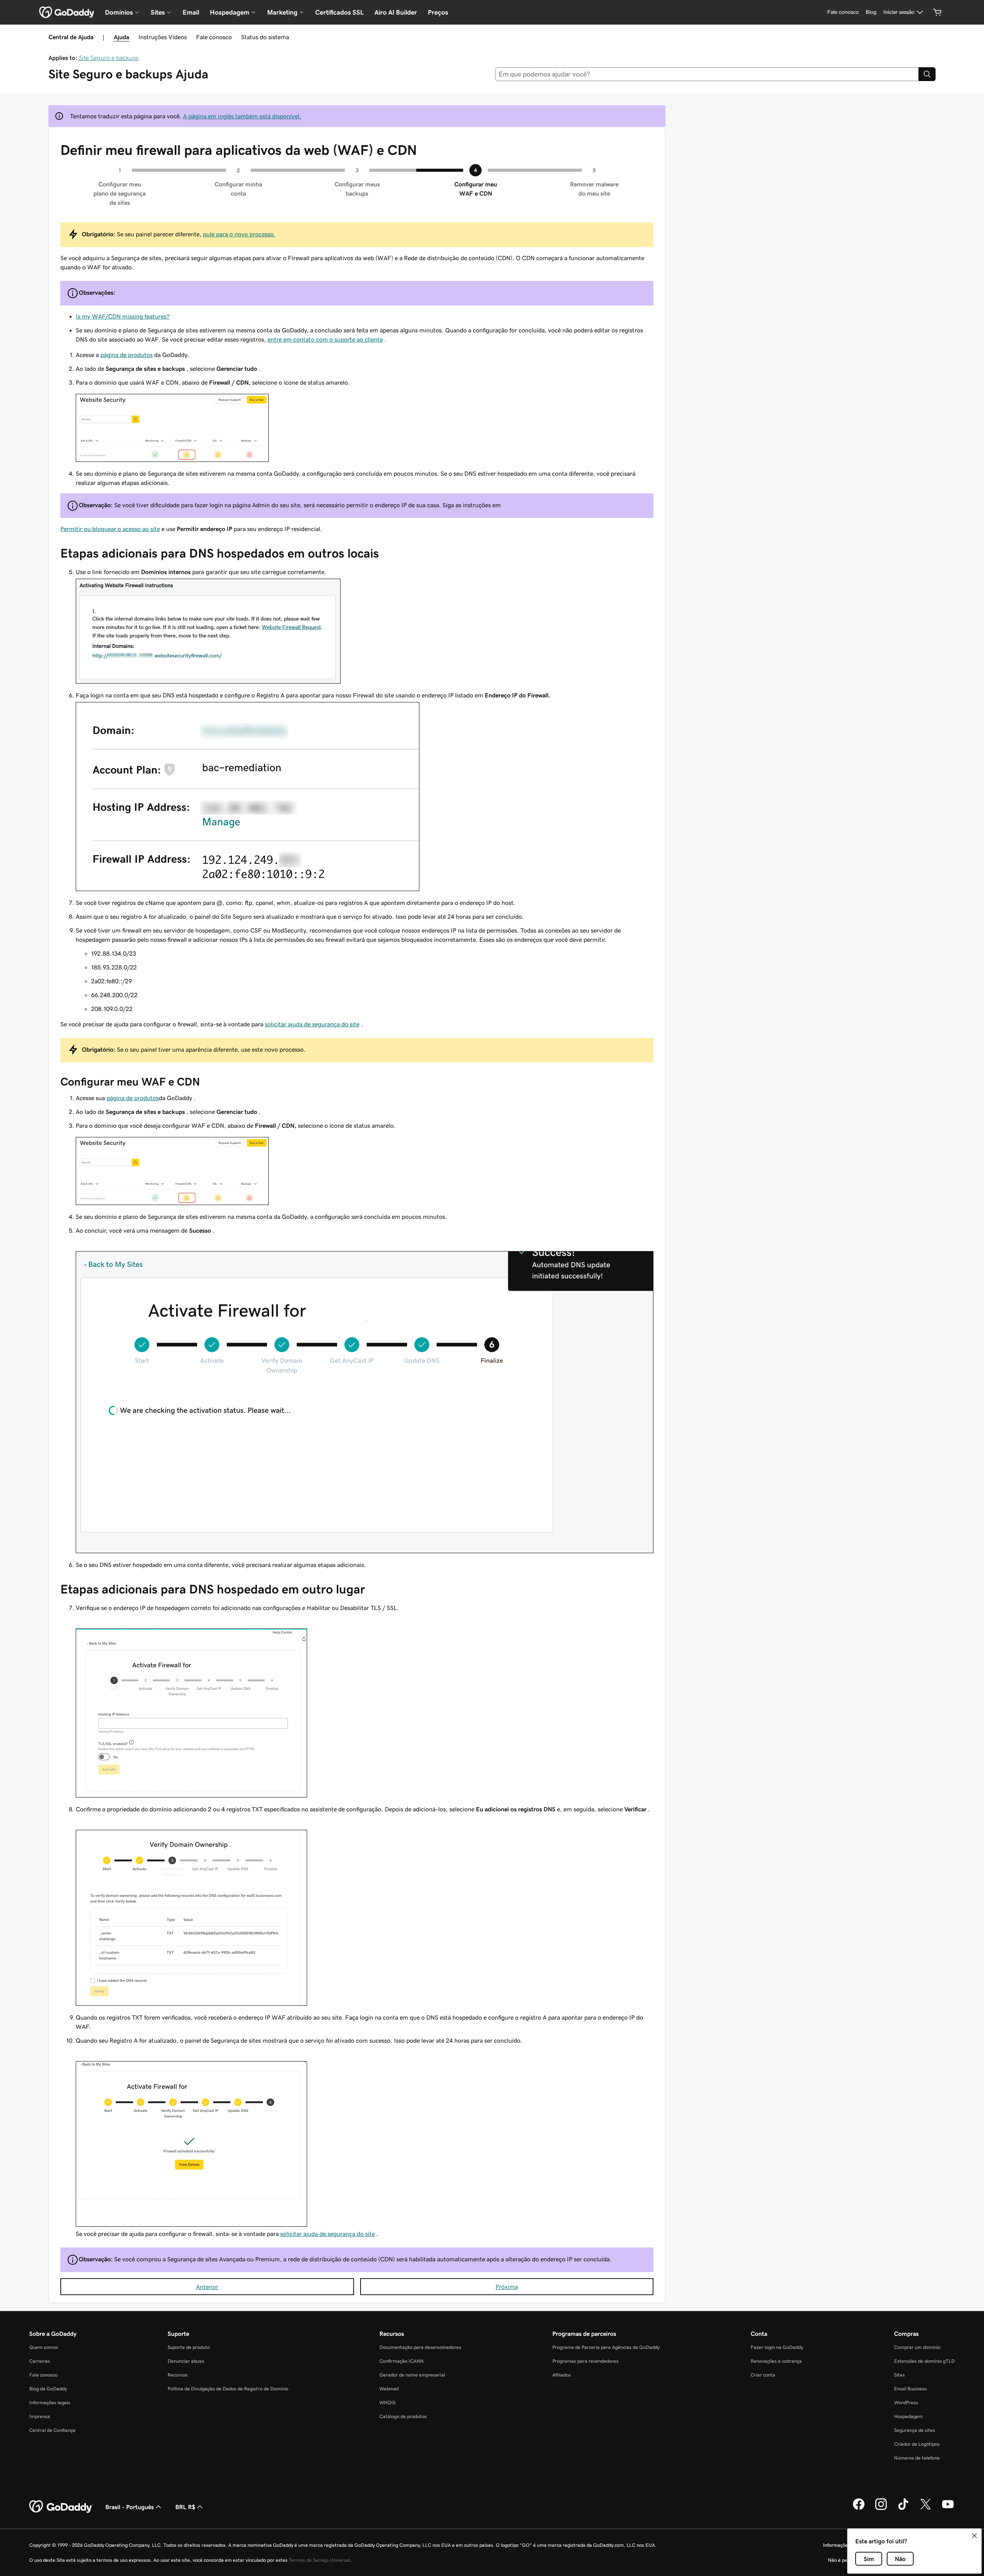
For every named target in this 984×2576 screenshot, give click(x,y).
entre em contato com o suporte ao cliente (325, 339)
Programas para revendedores (585, 2361)
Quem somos (44, 2347)
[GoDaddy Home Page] (61, 2507)
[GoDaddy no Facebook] (859, 2509)
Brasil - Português (130, 2507)
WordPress (906, 2403)
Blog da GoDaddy (48, 2389)
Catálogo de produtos (403, 2416)
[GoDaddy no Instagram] (881, 2509)
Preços (438, 12)
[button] (974, 2536)
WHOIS (387, 2403)
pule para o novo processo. (239, 234)
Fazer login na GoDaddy (777, 2347)
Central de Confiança (52, 2430)
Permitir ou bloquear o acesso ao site (110, 529)
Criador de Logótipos (917, 2444)
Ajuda (121, 37)
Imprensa (40, 2416)
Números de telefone (917, 2458)
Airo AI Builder (396, 12)
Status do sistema (265, 37)
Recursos (178, 2375)
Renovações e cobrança (776, 2361)
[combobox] (707, 74)
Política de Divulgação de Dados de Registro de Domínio (228, 2389)
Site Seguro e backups (109, 58)
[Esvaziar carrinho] (937, 12)
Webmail (389, 2389)
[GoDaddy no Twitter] (926, 2509)
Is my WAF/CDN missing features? (123, 316)
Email (191, 12)
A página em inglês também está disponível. (242, 116)
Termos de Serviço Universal (319, 2560)
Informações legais (50, 2403)
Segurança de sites (915, 2430)
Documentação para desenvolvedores (420, 2347)
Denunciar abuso (186, 2361)
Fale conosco (214, 37)
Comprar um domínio (917, 2347)
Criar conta (763, 2375)
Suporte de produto (189, 2347)
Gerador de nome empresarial (412, 2375)
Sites (899, 2375)
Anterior (207, 2287)
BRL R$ (185, 2507)
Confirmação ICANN (401, 2361)
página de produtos (126, 355)
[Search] (927, 74)
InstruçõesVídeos (163, 37)
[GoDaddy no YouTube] (948, 2509)
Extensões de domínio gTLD (924, 2361)
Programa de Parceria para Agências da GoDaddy (606, 2347)
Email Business (910, 2389)
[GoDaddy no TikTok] (903, 2509)
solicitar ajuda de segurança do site (312, 1024)
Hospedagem (908, 2416)
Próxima (507, 2287)
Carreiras (40, 2361)
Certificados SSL (339, 12)
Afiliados (562, 2375)
